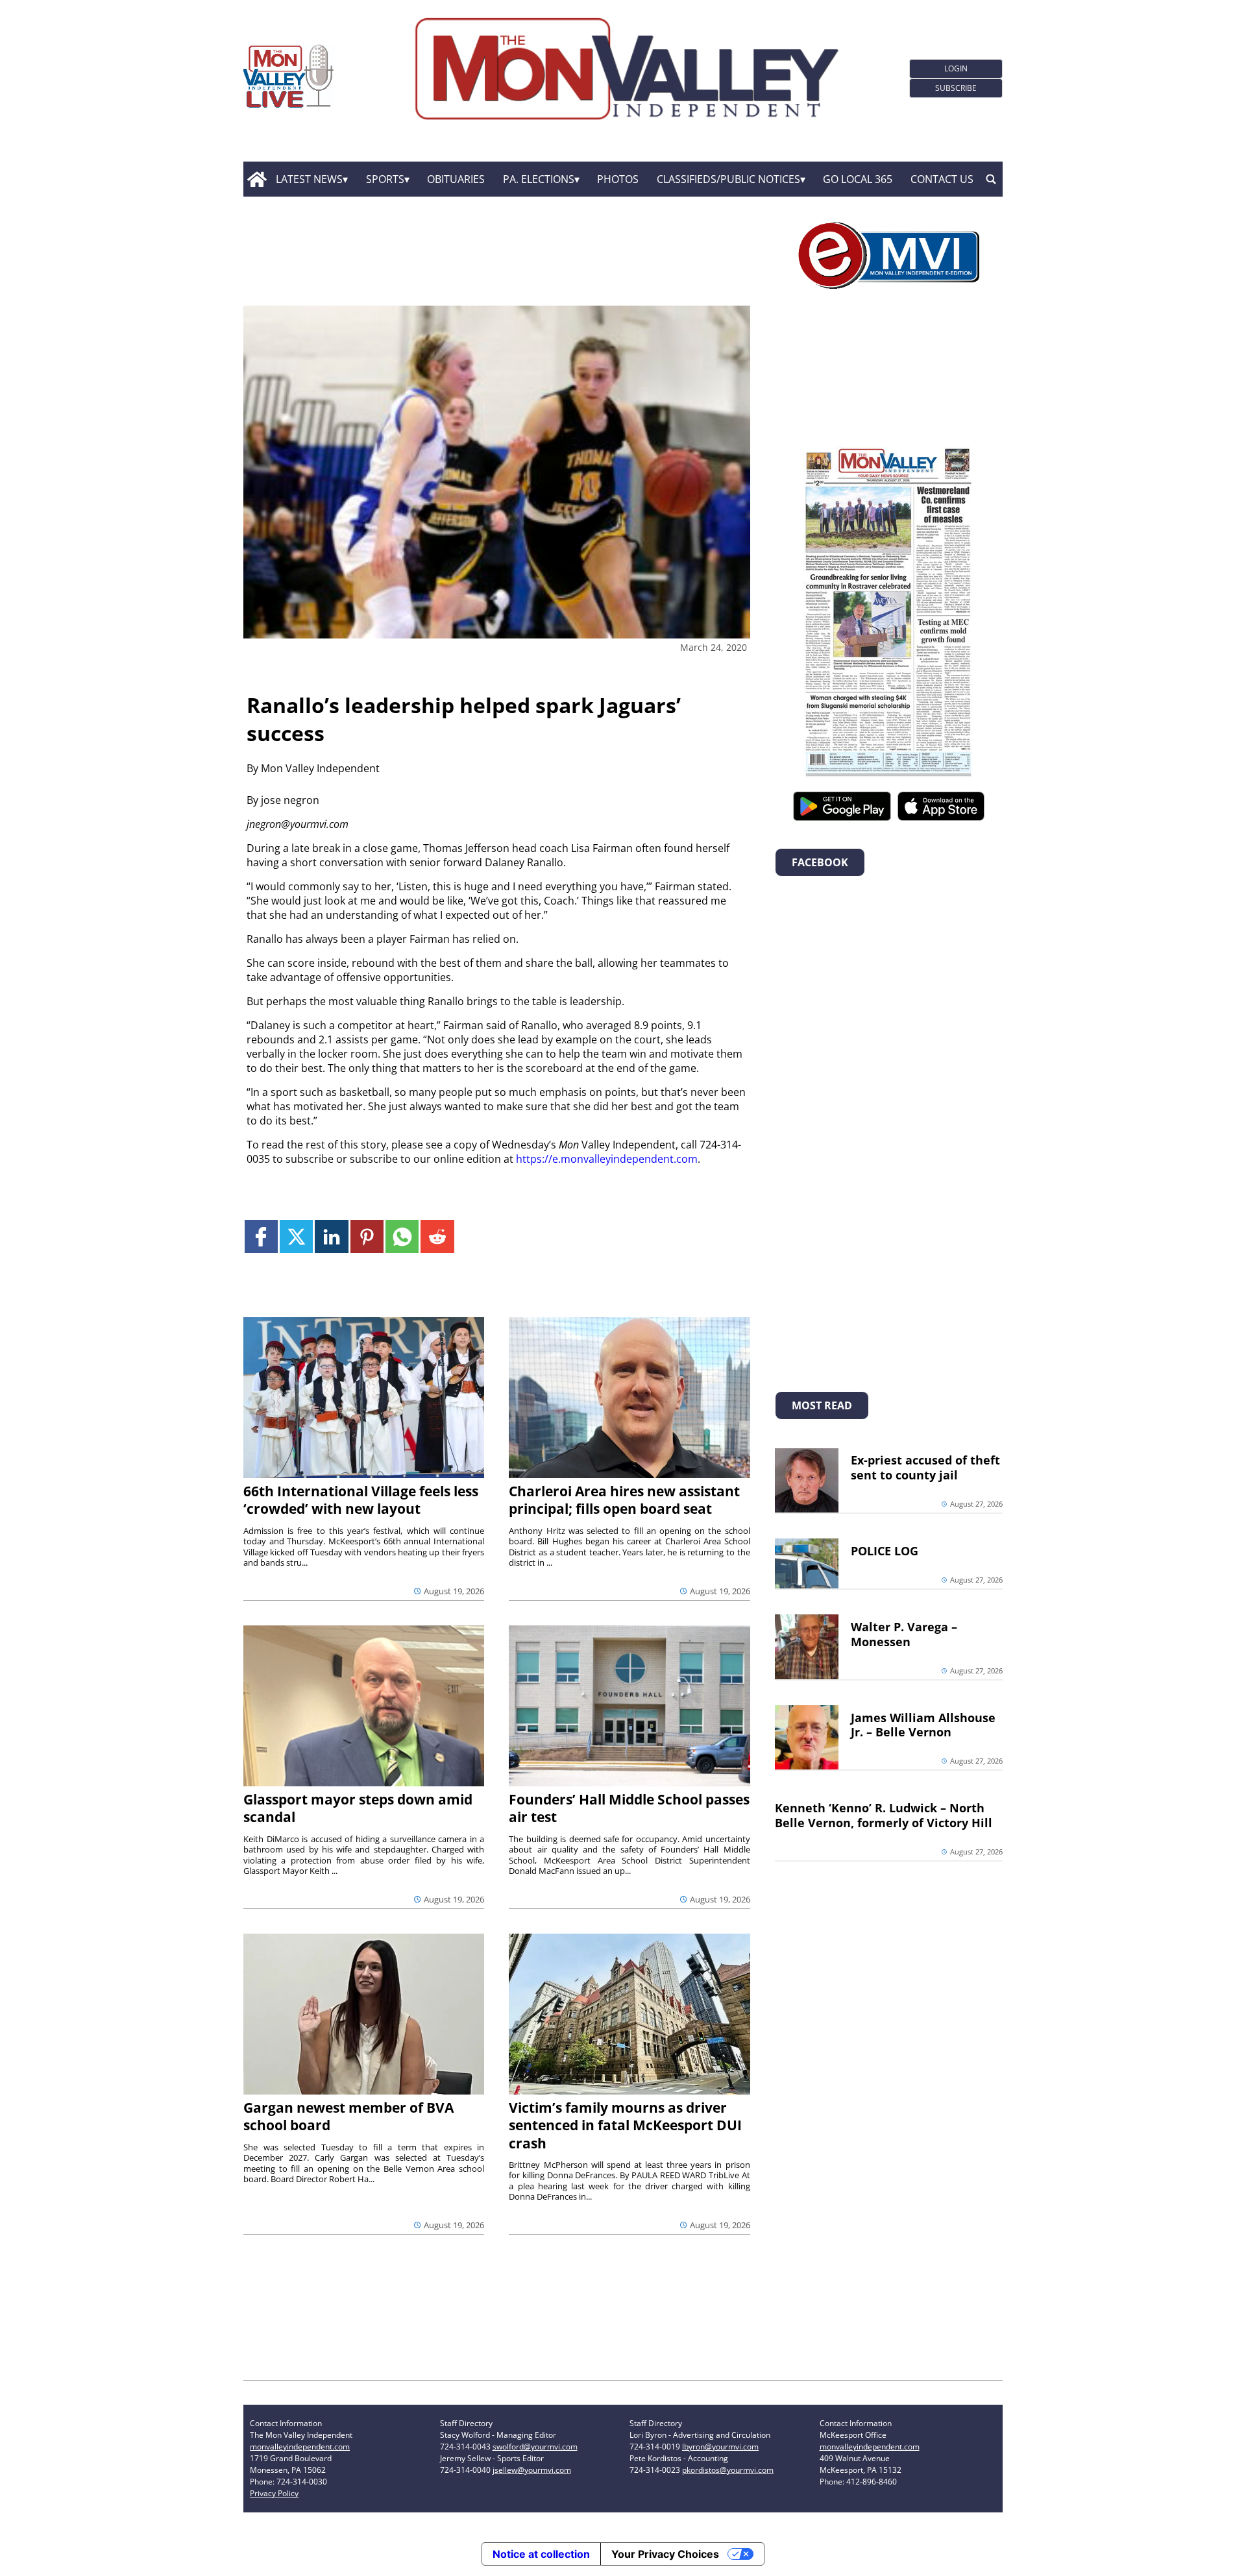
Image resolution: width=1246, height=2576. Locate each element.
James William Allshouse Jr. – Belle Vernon (923, 1725)
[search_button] (991, 179)
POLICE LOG (885, 1551)
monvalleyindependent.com (300, 2447)
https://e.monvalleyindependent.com (607, 1159)
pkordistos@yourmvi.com (728, 2470)
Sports (385, 179)
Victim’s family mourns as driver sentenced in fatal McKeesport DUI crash (625, 2125)
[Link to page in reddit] (437, 1236)
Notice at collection (541, 2554)
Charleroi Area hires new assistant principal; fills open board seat (624, 1500)
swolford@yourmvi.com (535, 2447)
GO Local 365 (858, 179)
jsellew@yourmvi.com (532, 2470)
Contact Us (942, 179)
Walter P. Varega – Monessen (904, 1634)
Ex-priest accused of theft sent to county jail (925, 1467)
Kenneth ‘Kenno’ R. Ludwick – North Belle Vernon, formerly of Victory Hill (884, 1815)
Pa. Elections (539, 179)
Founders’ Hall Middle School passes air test (629, 1808)
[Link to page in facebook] (261, 1236)
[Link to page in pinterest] (367, 1236)
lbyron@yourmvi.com (720, 2447)
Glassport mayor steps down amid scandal (358, 1808)
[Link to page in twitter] (296, 1236)
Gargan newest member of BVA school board (348, 2116)
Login (956, 68)
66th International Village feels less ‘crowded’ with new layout (361, 1500)
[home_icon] (257, 179)
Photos (618, 179)
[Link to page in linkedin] (331, 1236)
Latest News (309, 179)
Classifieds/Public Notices (728, 179)
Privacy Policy (274, 2493)
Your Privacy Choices (665, 2554)
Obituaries (456, 179)
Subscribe (956, 88)
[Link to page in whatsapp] (402, 1236)
